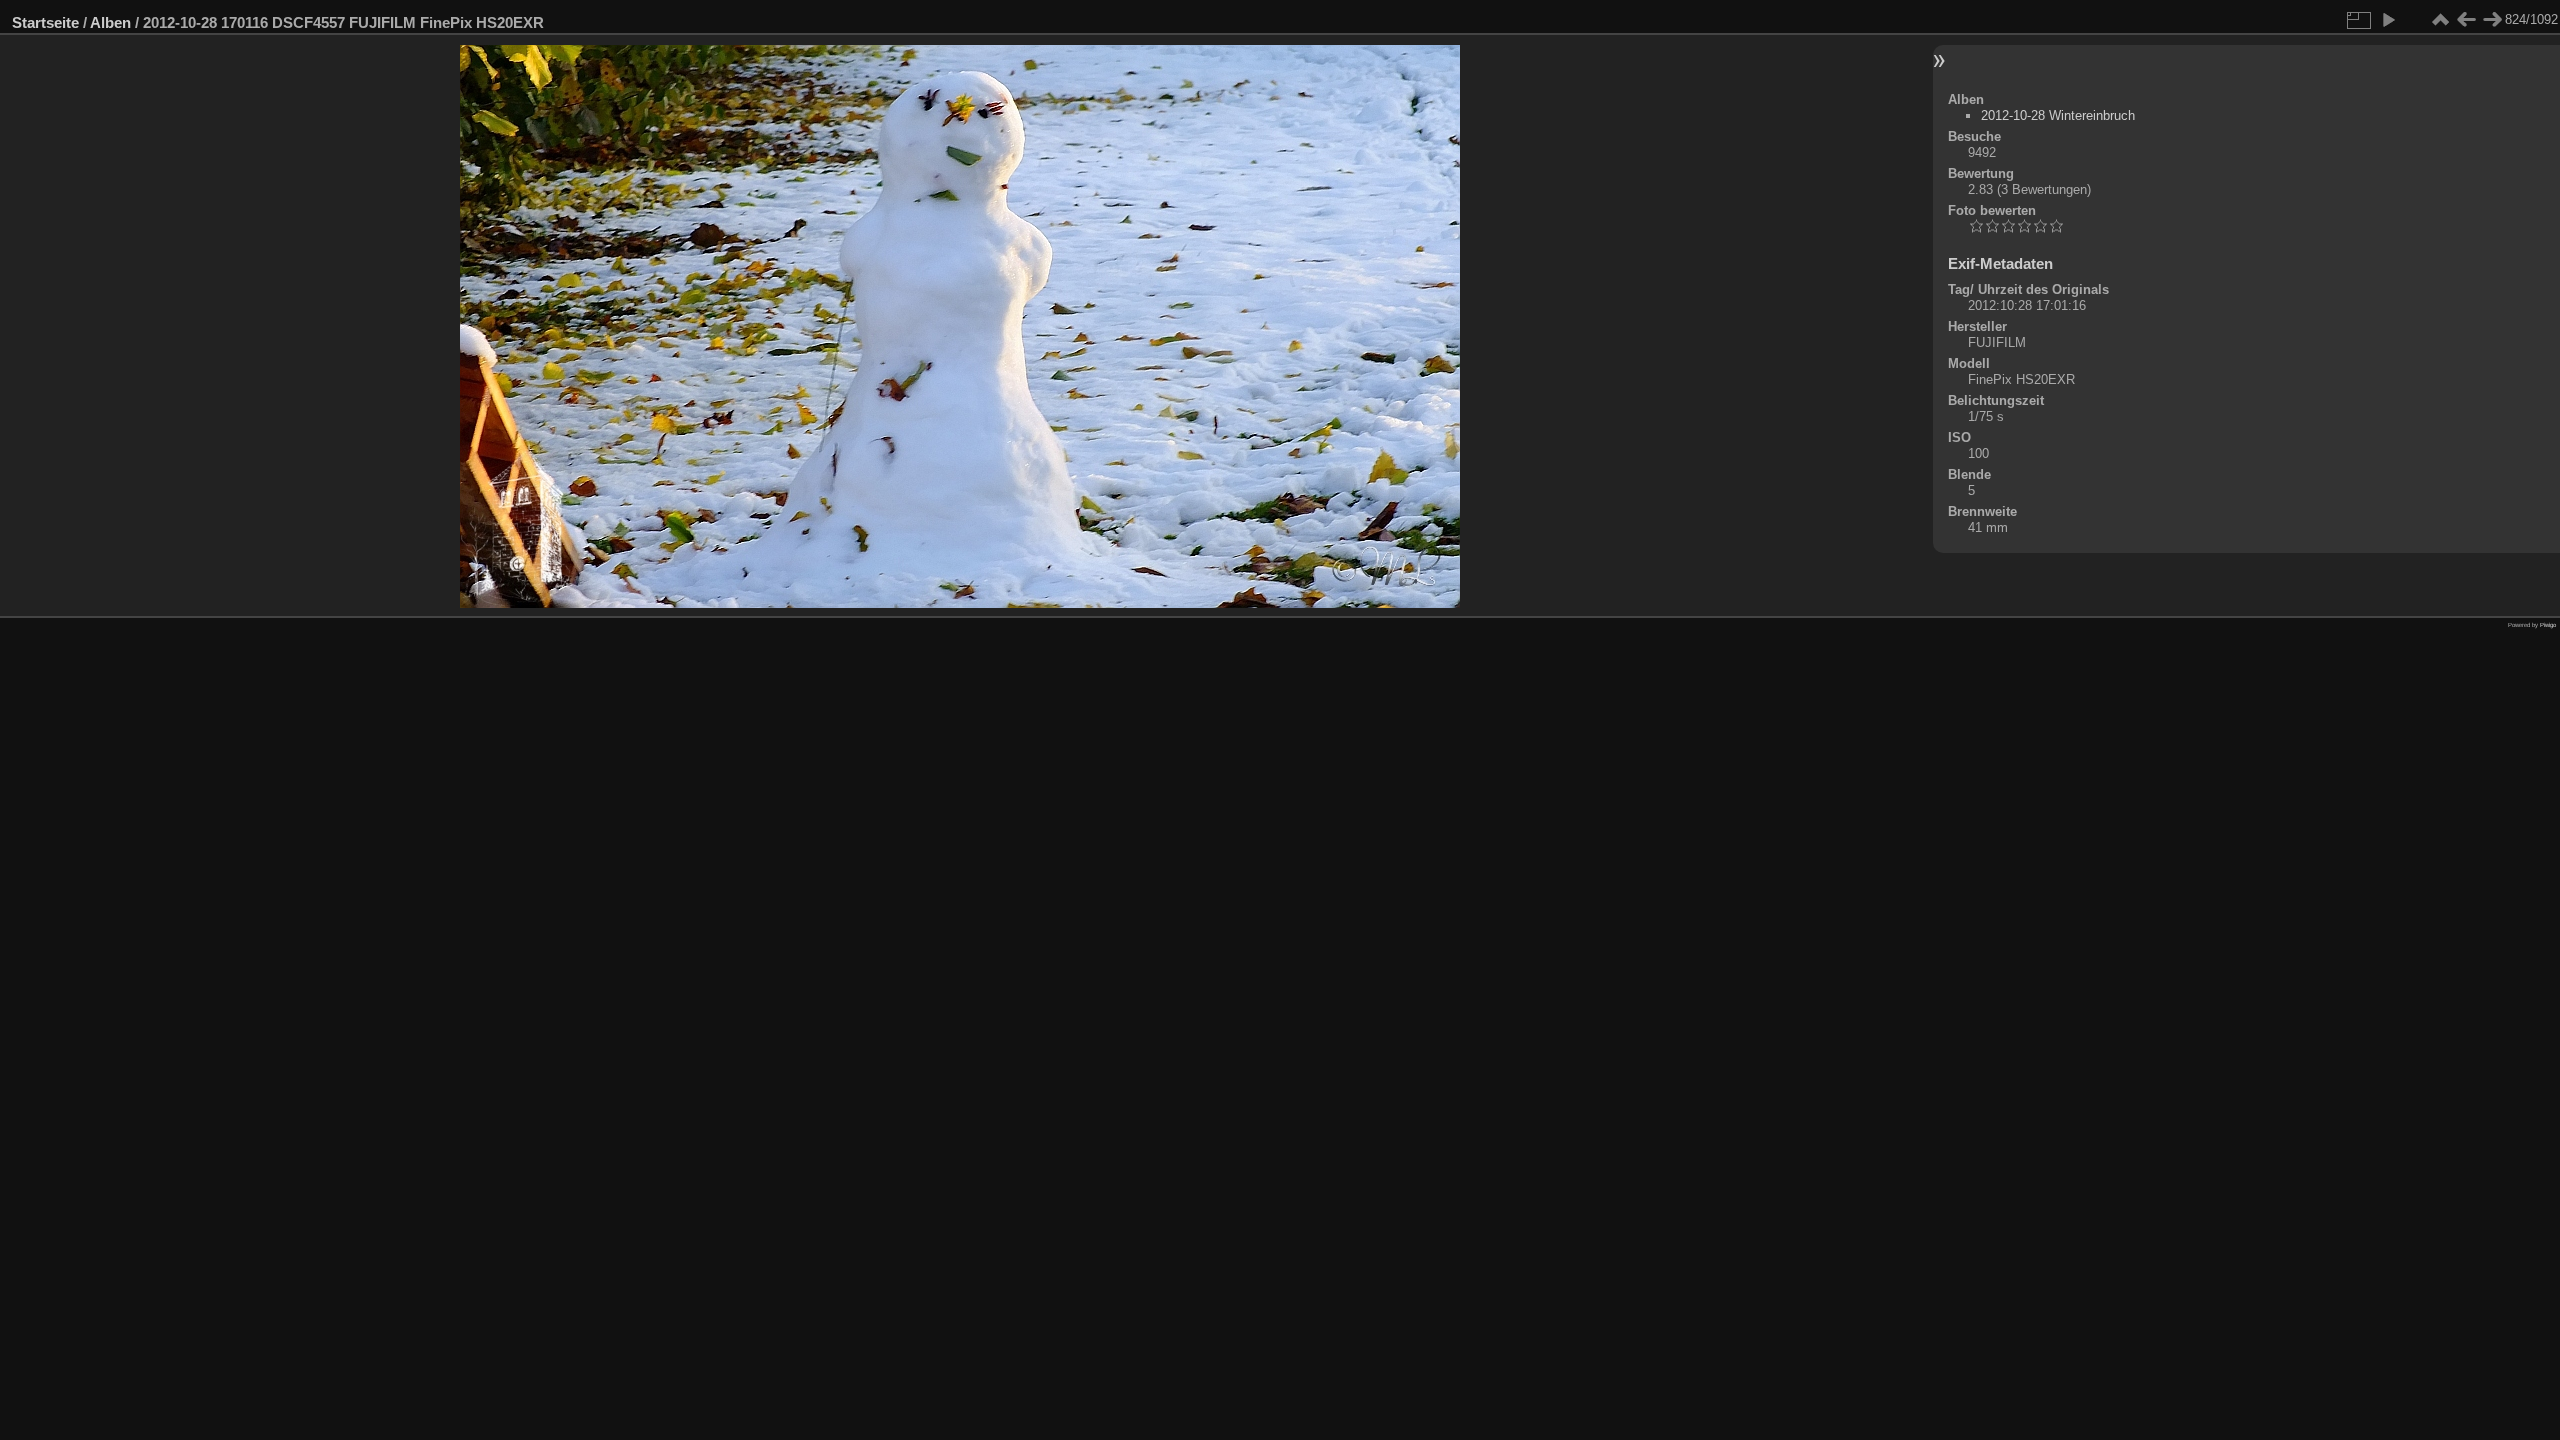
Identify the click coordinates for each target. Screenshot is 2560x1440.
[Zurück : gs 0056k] (2466, 20)
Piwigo (2548, 625)
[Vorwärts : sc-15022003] (2492, 20)
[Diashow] (2388, 20)
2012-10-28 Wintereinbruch (2058, 115)
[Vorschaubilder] (2440, 20)
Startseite (45, 22)
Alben (110, 22)
